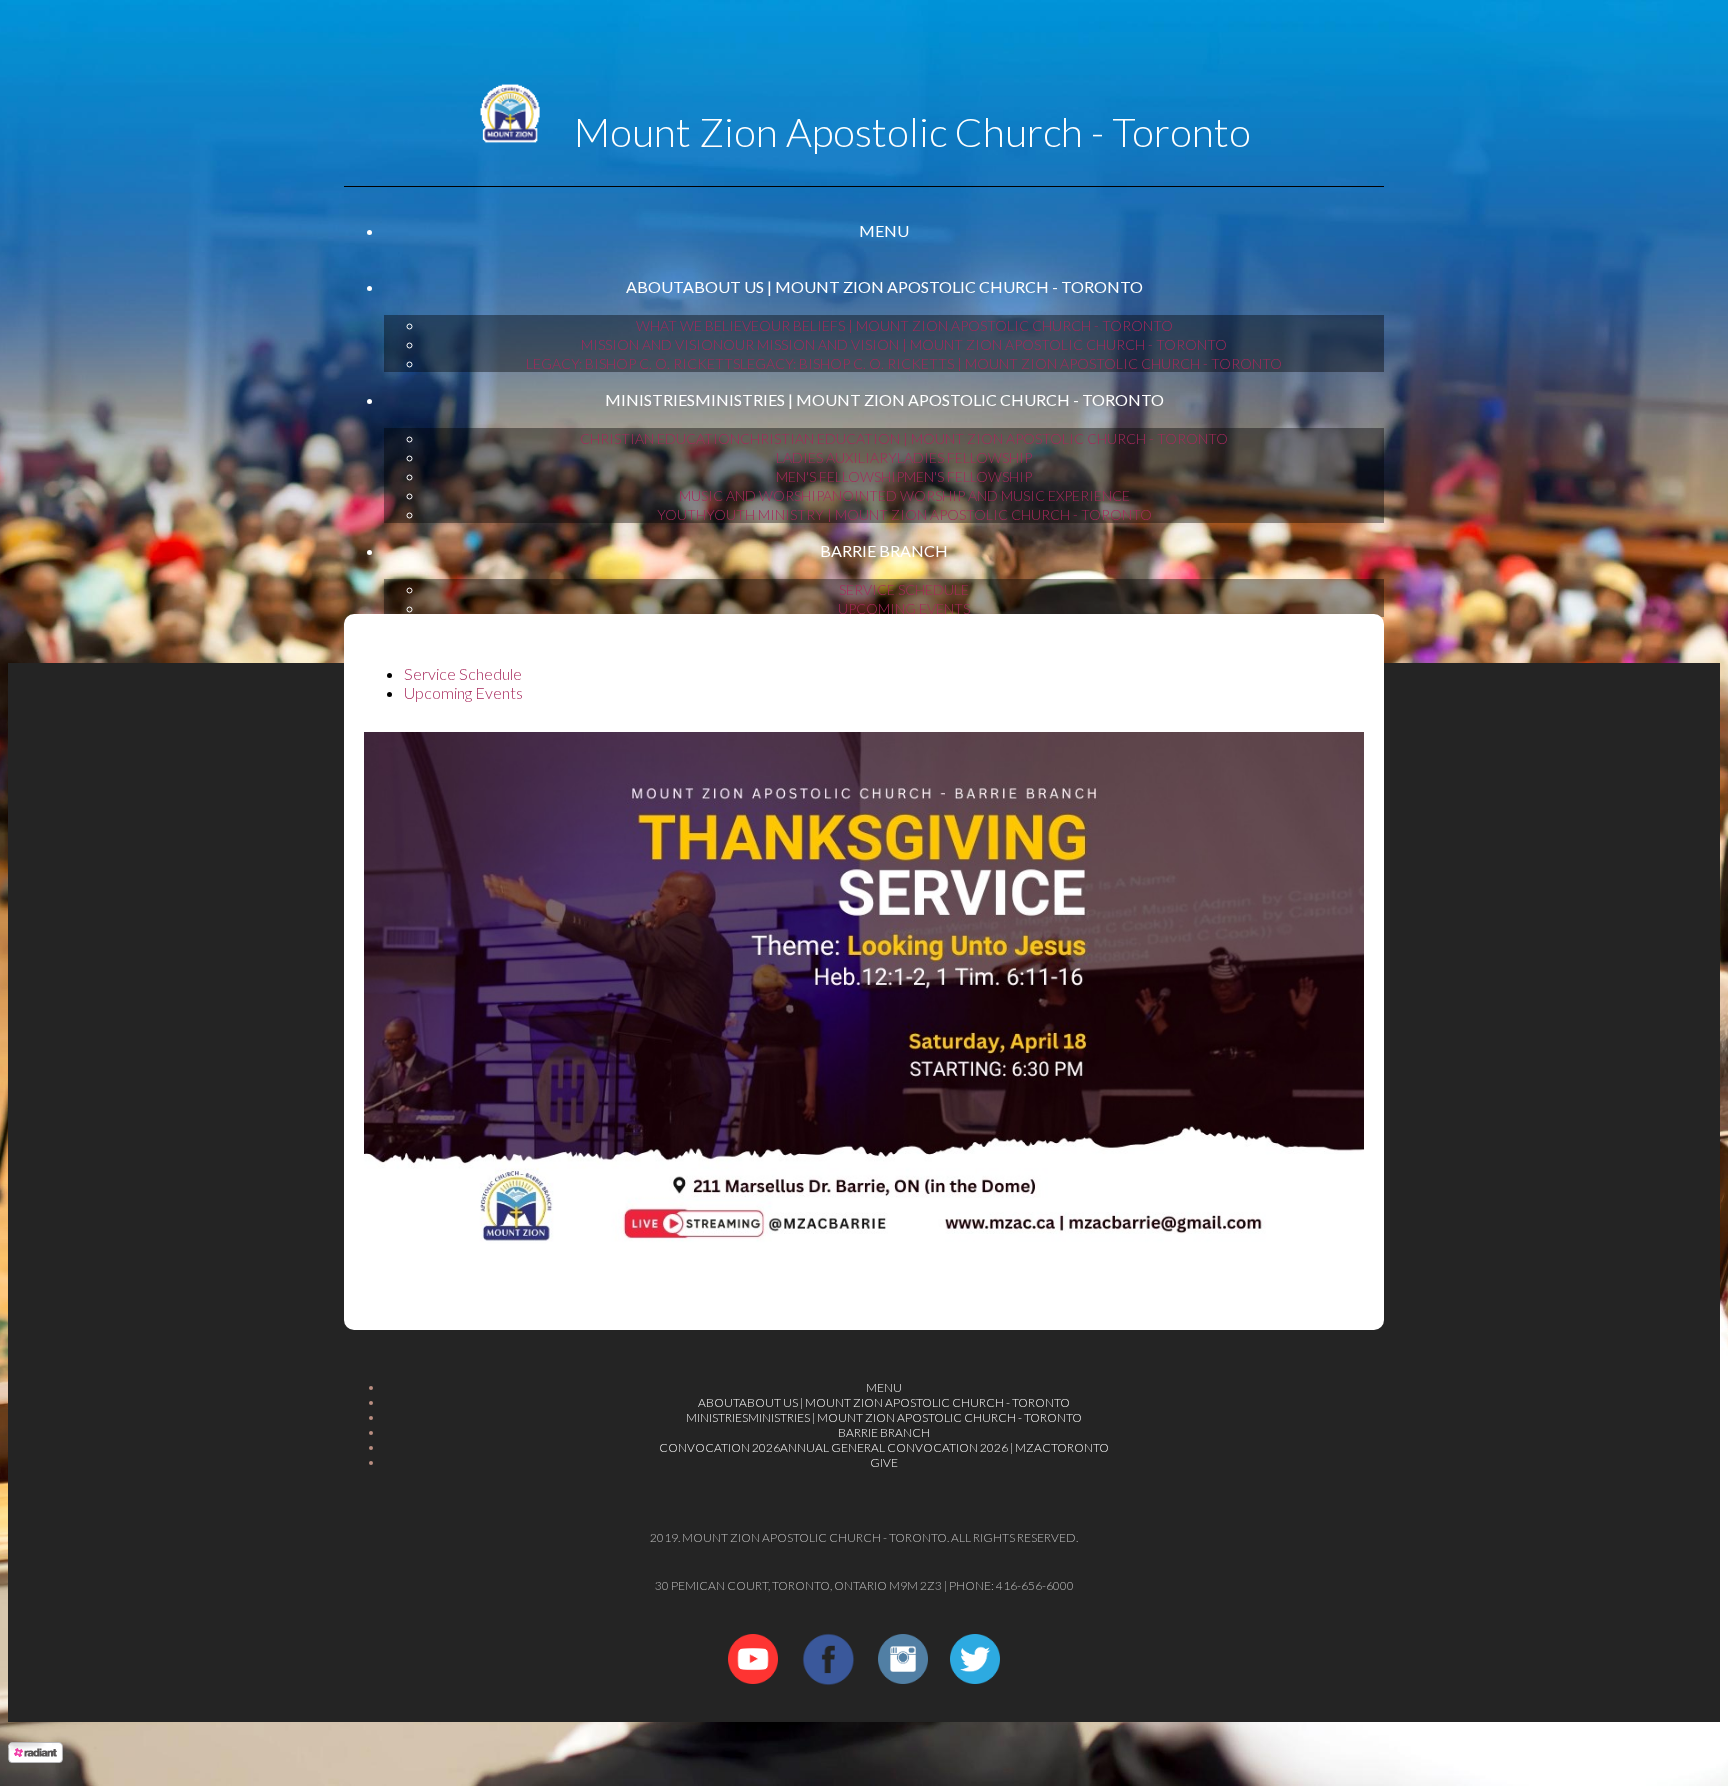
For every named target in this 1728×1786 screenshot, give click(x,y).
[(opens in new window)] (753, 1677)
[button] (884, 231)
